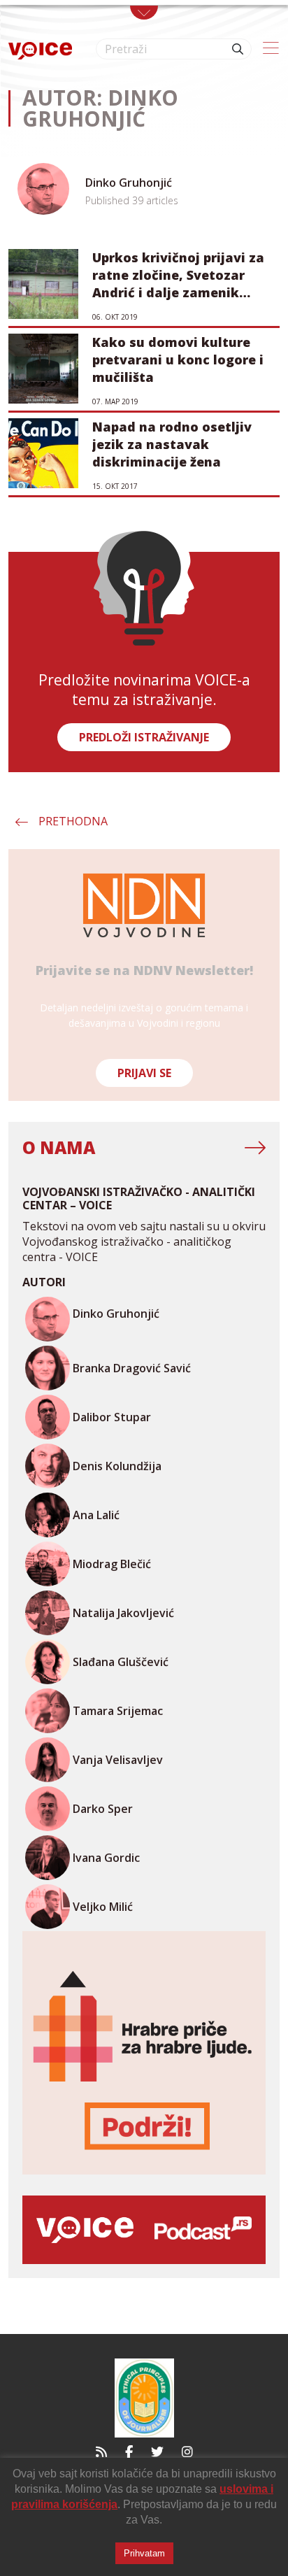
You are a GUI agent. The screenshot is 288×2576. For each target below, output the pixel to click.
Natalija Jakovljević (123, 1613)
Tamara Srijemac (118, 1711)
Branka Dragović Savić (132, 1368)
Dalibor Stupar (112, 1417)
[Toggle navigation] (144, 13)
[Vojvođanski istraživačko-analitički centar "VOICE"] (40, 49)
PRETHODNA (73, 821)
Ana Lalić (96, 1515)
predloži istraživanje (144, 737)
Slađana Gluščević (121, 1662)
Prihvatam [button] (144, 2553)
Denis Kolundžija (117, 1466)
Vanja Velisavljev (118, 1760)
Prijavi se (144, 1073)
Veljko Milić (103, 1907)
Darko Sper (103, 1809)
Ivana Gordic (106, 1858)
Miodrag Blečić (112, 1564)
